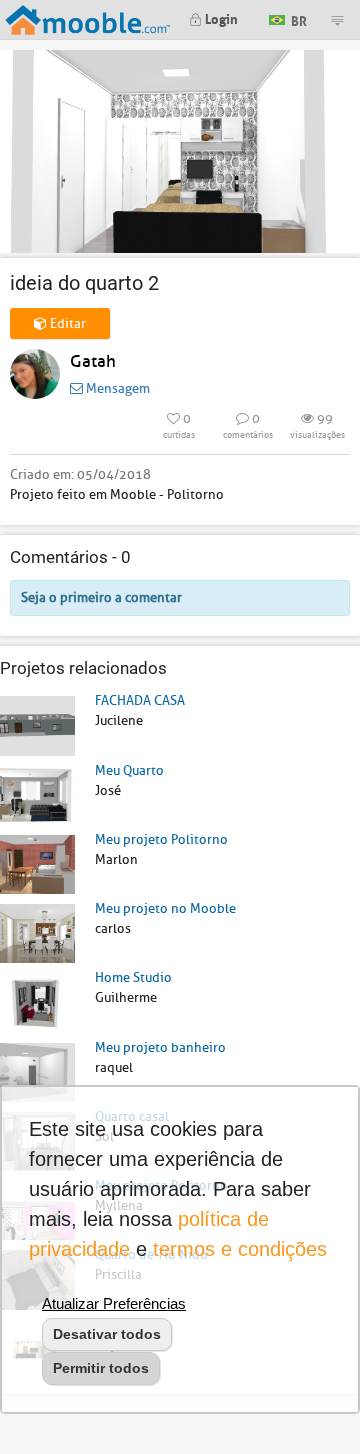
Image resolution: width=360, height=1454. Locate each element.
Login (220, 17)
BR (297, 18)
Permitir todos (101, 1368)
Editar (66, 323)
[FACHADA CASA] (37, 724)
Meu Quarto (129, 770)
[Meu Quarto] (37, 794)
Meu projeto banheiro (160, 1047)
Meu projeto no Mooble (165, 908)
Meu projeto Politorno (161, 839)
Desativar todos (107, 1334)
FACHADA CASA (140, 700)
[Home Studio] (37, 1001)
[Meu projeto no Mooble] (37, 932)
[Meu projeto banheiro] (37, 1071)
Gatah (93, 361)
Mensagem (116, 388)
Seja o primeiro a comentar (101, 597)
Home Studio (133, 977)
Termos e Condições (240, 1249)
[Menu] (337, 20)
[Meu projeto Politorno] (37, 863)
